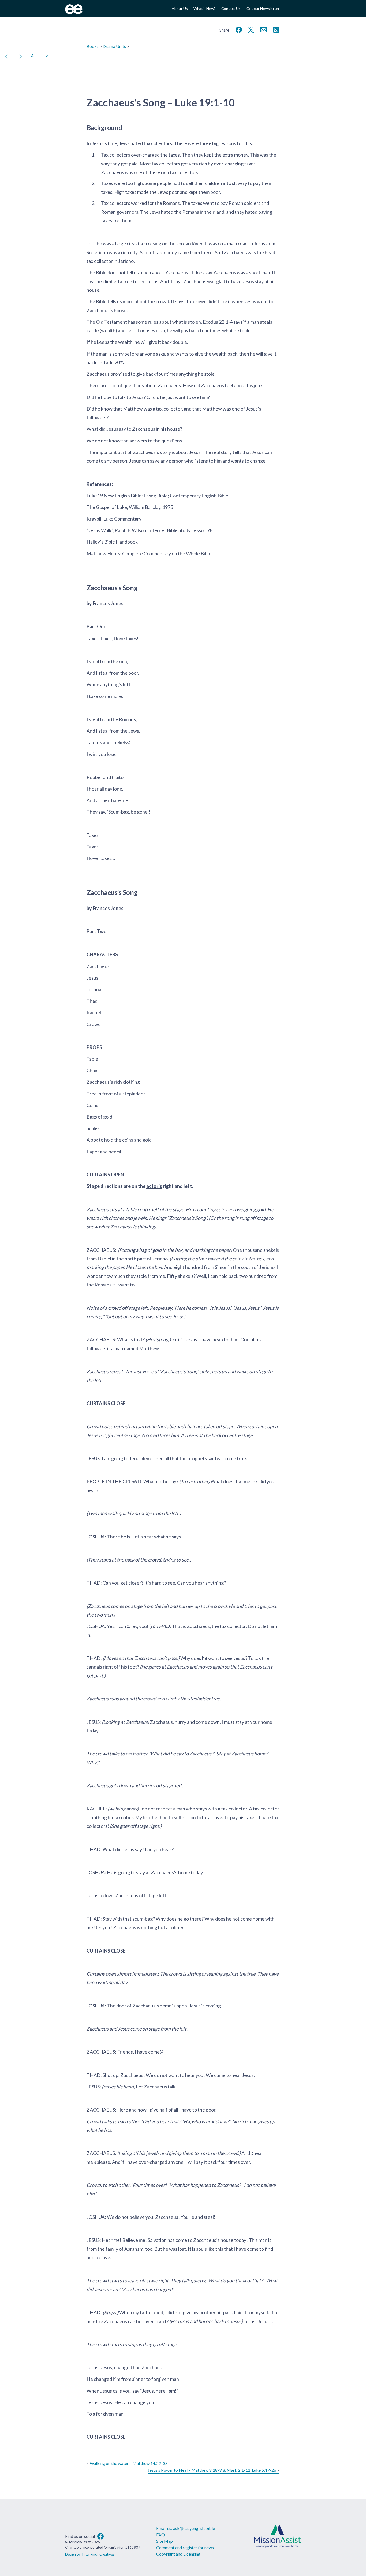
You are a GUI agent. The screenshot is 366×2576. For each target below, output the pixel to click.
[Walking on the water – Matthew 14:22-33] (6, 56)
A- (48, 56)
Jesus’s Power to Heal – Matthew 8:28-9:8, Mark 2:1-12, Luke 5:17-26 (212, 2470)
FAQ (160, 2535)
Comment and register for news (185, 2547)
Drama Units (114, 46)
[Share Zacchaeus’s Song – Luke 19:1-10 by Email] (263, 29)
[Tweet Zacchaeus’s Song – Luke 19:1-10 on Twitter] (250, 29)
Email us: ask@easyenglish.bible (186, 2528)
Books (93, 46)
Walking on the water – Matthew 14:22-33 (129, 2463)
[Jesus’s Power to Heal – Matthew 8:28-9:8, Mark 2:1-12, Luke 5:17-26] (21, 56)
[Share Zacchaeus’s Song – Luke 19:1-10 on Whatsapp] (275, 29)
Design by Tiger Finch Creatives (90, 2554)
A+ (34, 56)
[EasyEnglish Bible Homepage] (74, 12)
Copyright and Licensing (178, 2554)
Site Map (165, 2541)
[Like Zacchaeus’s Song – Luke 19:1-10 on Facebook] (238, 29)
